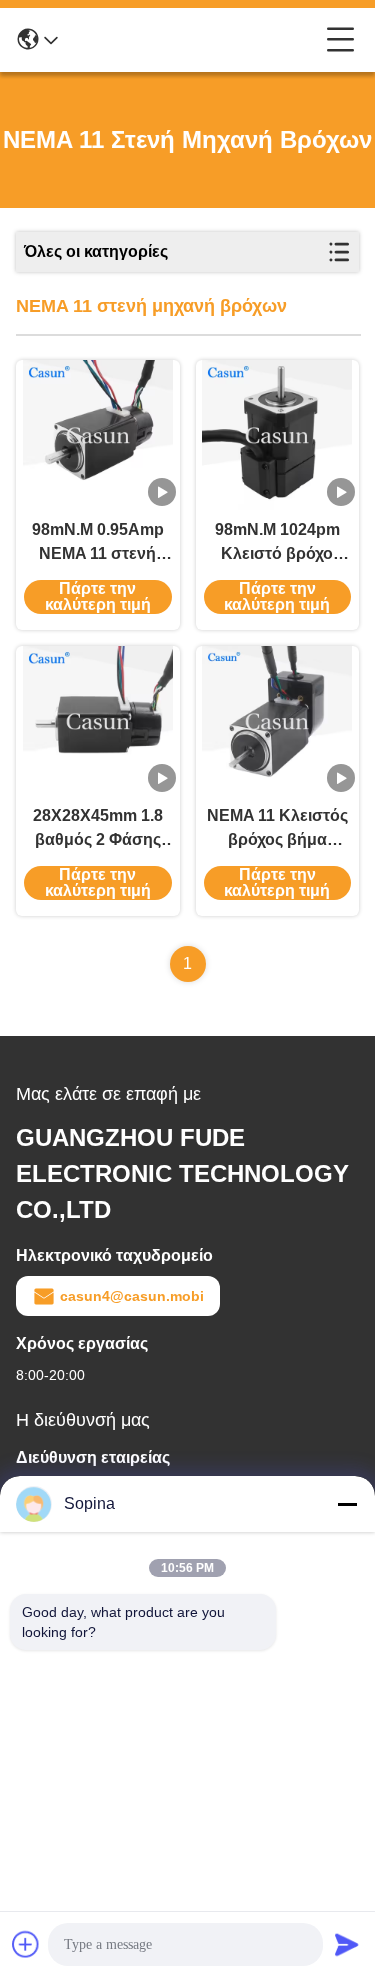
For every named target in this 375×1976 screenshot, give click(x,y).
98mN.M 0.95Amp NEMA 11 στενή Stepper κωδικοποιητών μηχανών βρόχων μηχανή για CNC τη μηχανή (97, 543)
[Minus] (347, 1504)
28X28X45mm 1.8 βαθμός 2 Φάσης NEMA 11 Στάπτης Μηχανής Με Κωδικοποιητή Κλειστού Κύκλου (98, 829)
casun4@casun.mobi (132, 1296)
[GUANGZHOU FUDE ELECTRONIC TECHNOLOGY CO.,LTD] (192, 40)
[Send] (347, 1944)
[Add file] (26, 1944)
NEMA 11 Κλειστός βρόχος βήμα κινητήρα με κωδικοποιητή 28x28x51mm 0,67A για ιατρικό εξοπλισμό (277, 829)
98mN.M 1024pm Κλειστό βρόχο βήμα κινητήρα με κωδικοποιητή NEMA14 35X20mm (277, 543)
